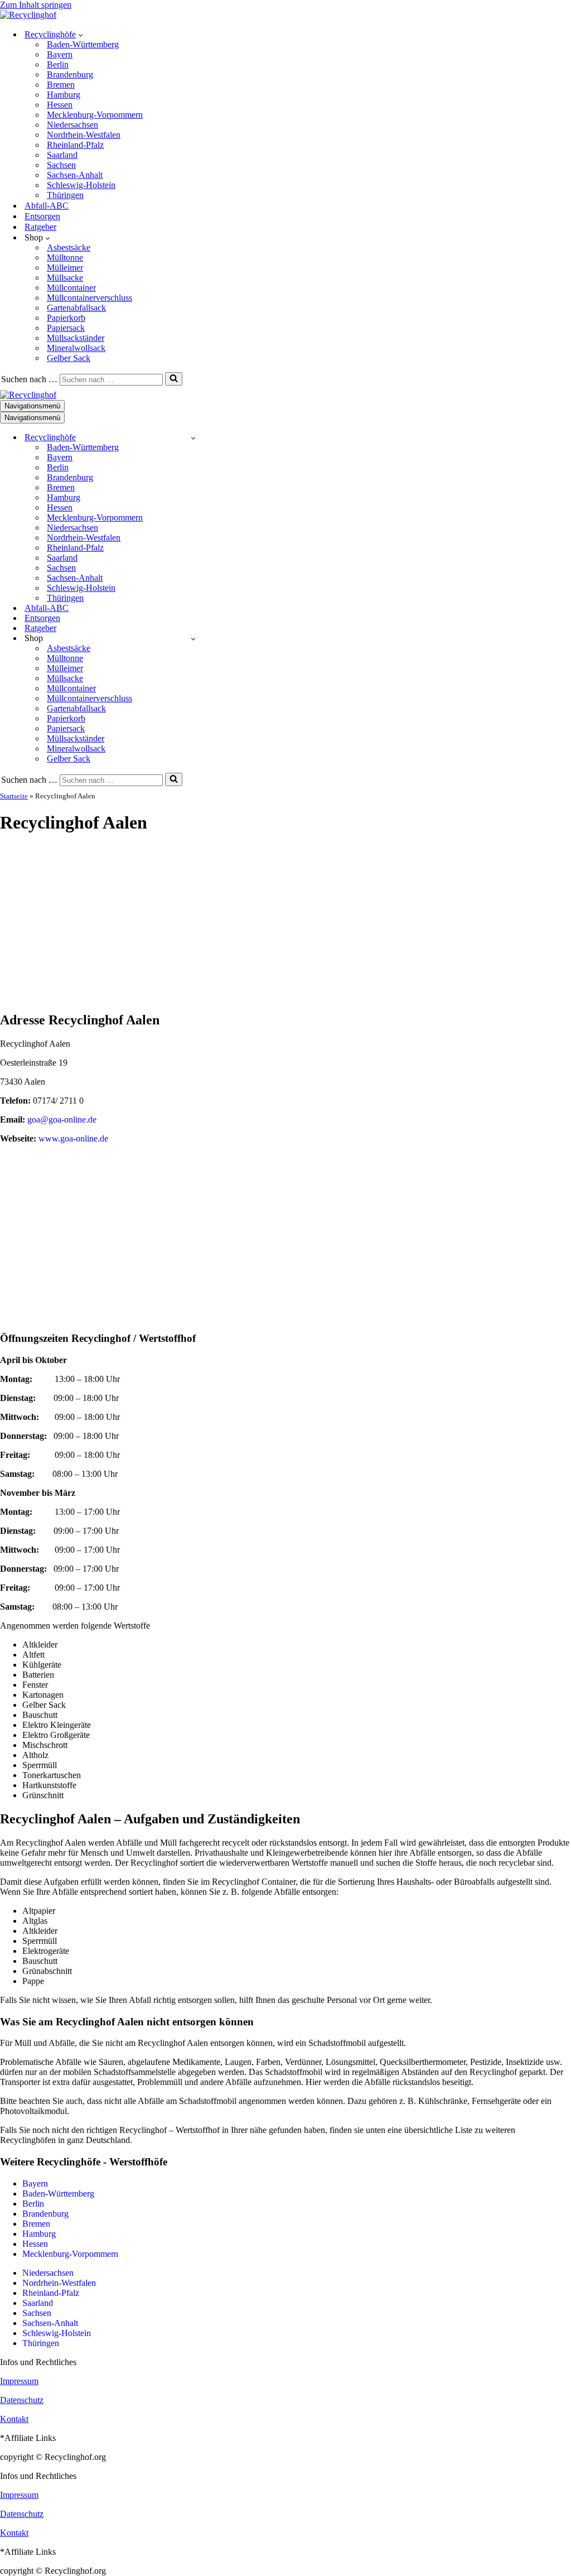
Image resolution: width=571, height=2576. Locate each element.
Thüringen (65, 195)
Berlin (58, 64)
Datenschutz (22, 2400)
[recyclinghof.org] (28, 15)
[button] (81, 35)
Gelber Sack (69, 358)
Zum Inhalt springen (36, 5)
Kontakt (14, 2419)
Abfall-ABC (47, 206)
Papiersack (66, 328)
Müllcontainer (71, 288)
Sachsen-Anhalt (75, 175)
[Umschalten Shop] (193, 639)
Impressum (19, 2381)
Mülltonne (65, 257)
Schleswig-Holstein (81, 185)
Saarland (62, 155)
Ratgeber (40, 227)
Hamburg (64, 95)
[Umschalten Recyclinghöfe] (193, 438)
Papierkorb (66, 318)
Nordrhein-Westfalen (84, 135)
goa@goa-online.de (62, 1120)
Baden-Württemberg (83, 44)
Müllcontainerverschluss (89, 298)
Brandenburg (70, 74)
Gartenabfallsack (76, 308)
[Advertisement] (285, 923)
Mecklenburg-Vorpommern (95, 115)
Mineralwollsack (76, 348)
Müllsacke (65, 278)
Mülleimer (65, 268)
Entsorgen (42, 216)
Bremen (61, 85)
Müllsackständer (76, 338)
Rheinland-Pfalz (75, 145)
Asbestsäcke (69, 247)
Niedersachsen (72, 125)
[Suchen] (174, 379)
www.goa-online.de (73, 1138)
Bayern (60, 54)
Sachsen (61, 165)
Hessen (60, 105)
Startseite (14, 796)
